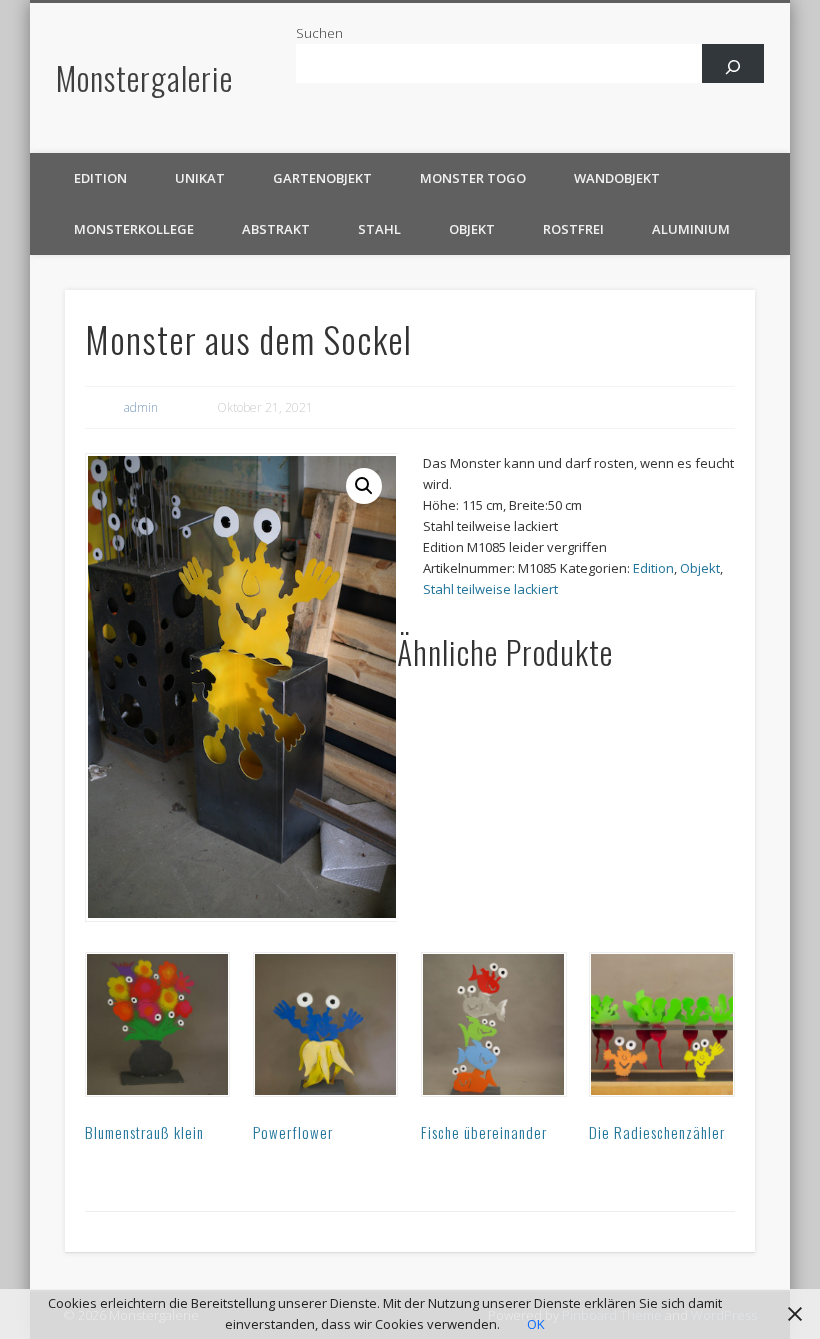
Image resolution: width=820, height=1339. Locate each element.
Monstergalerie (144, 77)
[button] (364, 486)
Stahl (379, 229)
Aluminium (691, 229)
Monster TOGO (473, 178)
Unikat (200, 178)
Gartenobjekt (322, 178)
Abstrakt (276, 229)
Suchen (319, 33)
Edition (100, 178)
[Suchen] (733, 66)
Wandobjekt (617, 178)
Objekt (472, 229)
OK (536, 1324)
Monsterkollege (134, 229)
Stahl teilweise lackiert (490, 589)
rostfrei (573, 229)
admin (141, 407)
